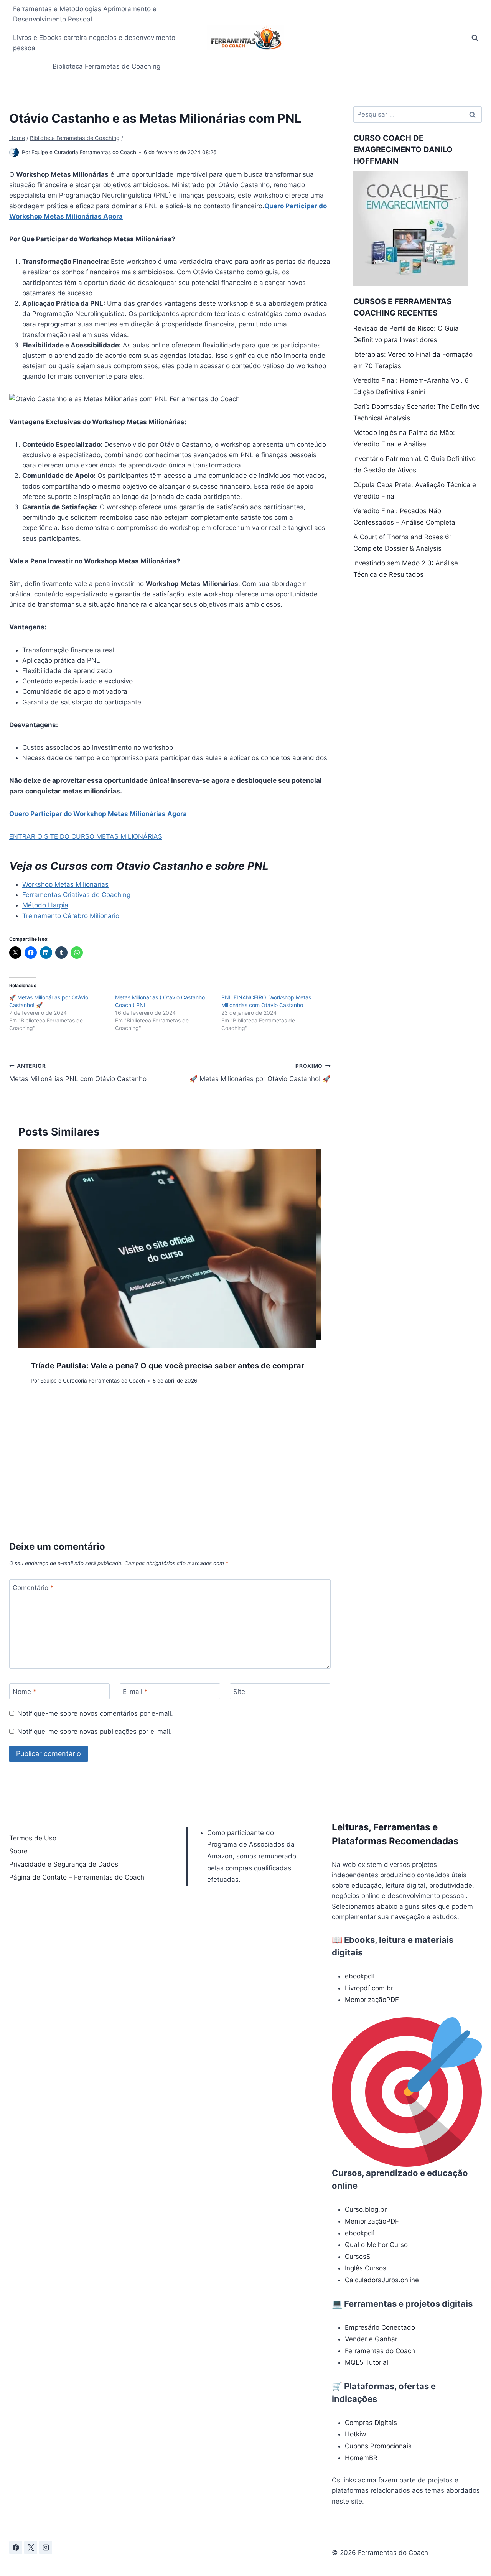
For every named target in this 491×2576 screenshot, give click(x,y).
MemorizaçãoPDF (372, 2000)
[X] (31, 2548)
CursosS (358, 2257)
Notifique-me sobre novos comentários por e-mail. (95, 1713)
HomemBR (361, 2458)
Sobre (18, 1851)
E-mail (135, 1692)
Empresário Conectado (380, 2327)
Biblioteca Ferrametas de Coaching (106, 66)
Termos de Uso (33, 1838)
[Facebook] (16, 2548)
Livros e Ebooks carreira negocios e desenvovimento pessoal (94, 43)
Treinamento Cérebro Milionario (71, 916)
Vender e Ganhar (371, 2339)
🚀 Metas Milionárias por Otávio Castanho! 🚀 (260, 1073)
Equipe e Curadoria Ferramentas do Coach (84, 152)
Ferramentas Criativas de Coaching (76, 895)
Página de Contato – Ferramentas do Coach (77, 1877)
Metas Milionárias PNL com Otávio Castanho (78, 1073)
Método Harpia (45, 905)
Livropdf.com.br (369, 1988)
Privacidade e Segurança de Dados (64, 1864)
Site (239, 1692)
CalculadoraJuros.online (382, 2280)
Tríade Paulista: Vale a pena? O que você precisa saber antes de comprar (167, 1366)
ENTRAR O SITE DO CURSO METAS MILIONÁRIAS (86, 836)
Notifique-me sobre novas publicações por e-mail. (95, 1732)
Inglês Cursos (366, 2268)
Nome (25, 1692)
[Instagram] (46, 2548)
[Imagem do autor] (14, 152)
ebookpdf (360, 1976)
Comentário (33, 1588)
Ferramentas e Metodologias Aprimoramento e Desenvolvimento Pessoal (85, 14)
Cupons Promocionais (378, 2446)
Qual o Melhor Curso (376, 2245)
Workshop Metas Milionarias (65, 884)
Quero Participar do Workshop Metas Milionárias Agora (98, 814)
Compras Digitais (371, 2423)
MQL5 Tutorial (367, 2362)
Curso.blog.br (366, 2209)
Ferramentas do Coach (380, 2351)
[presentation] (167, 1248)
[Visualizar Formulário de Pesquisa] (475, 38)
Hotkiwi (356, 2434)
